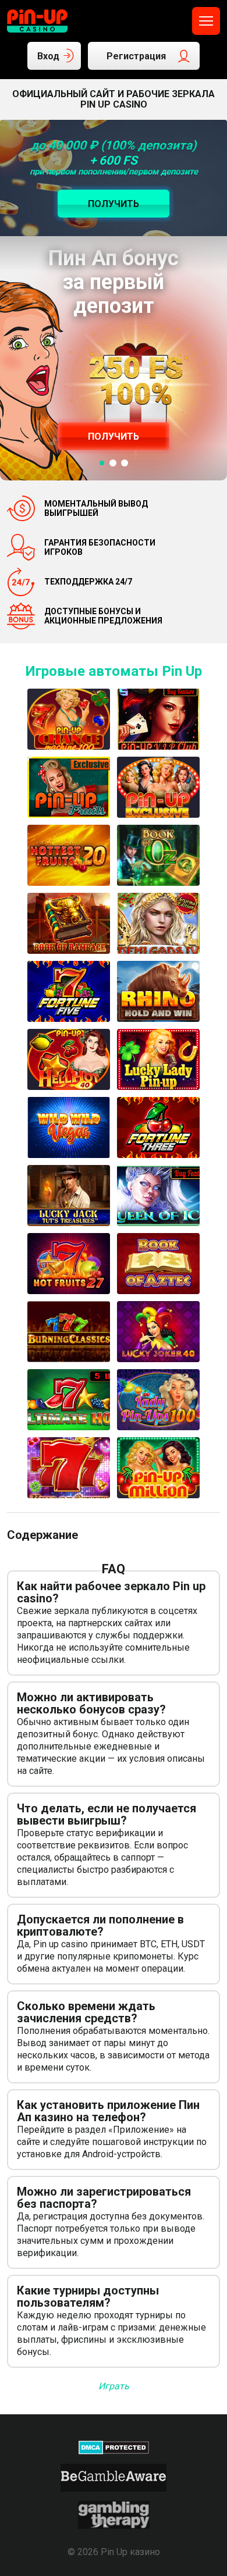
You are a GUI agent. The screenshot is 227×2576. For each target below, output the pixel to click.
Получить (114, 437)
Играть (114, 2386)
